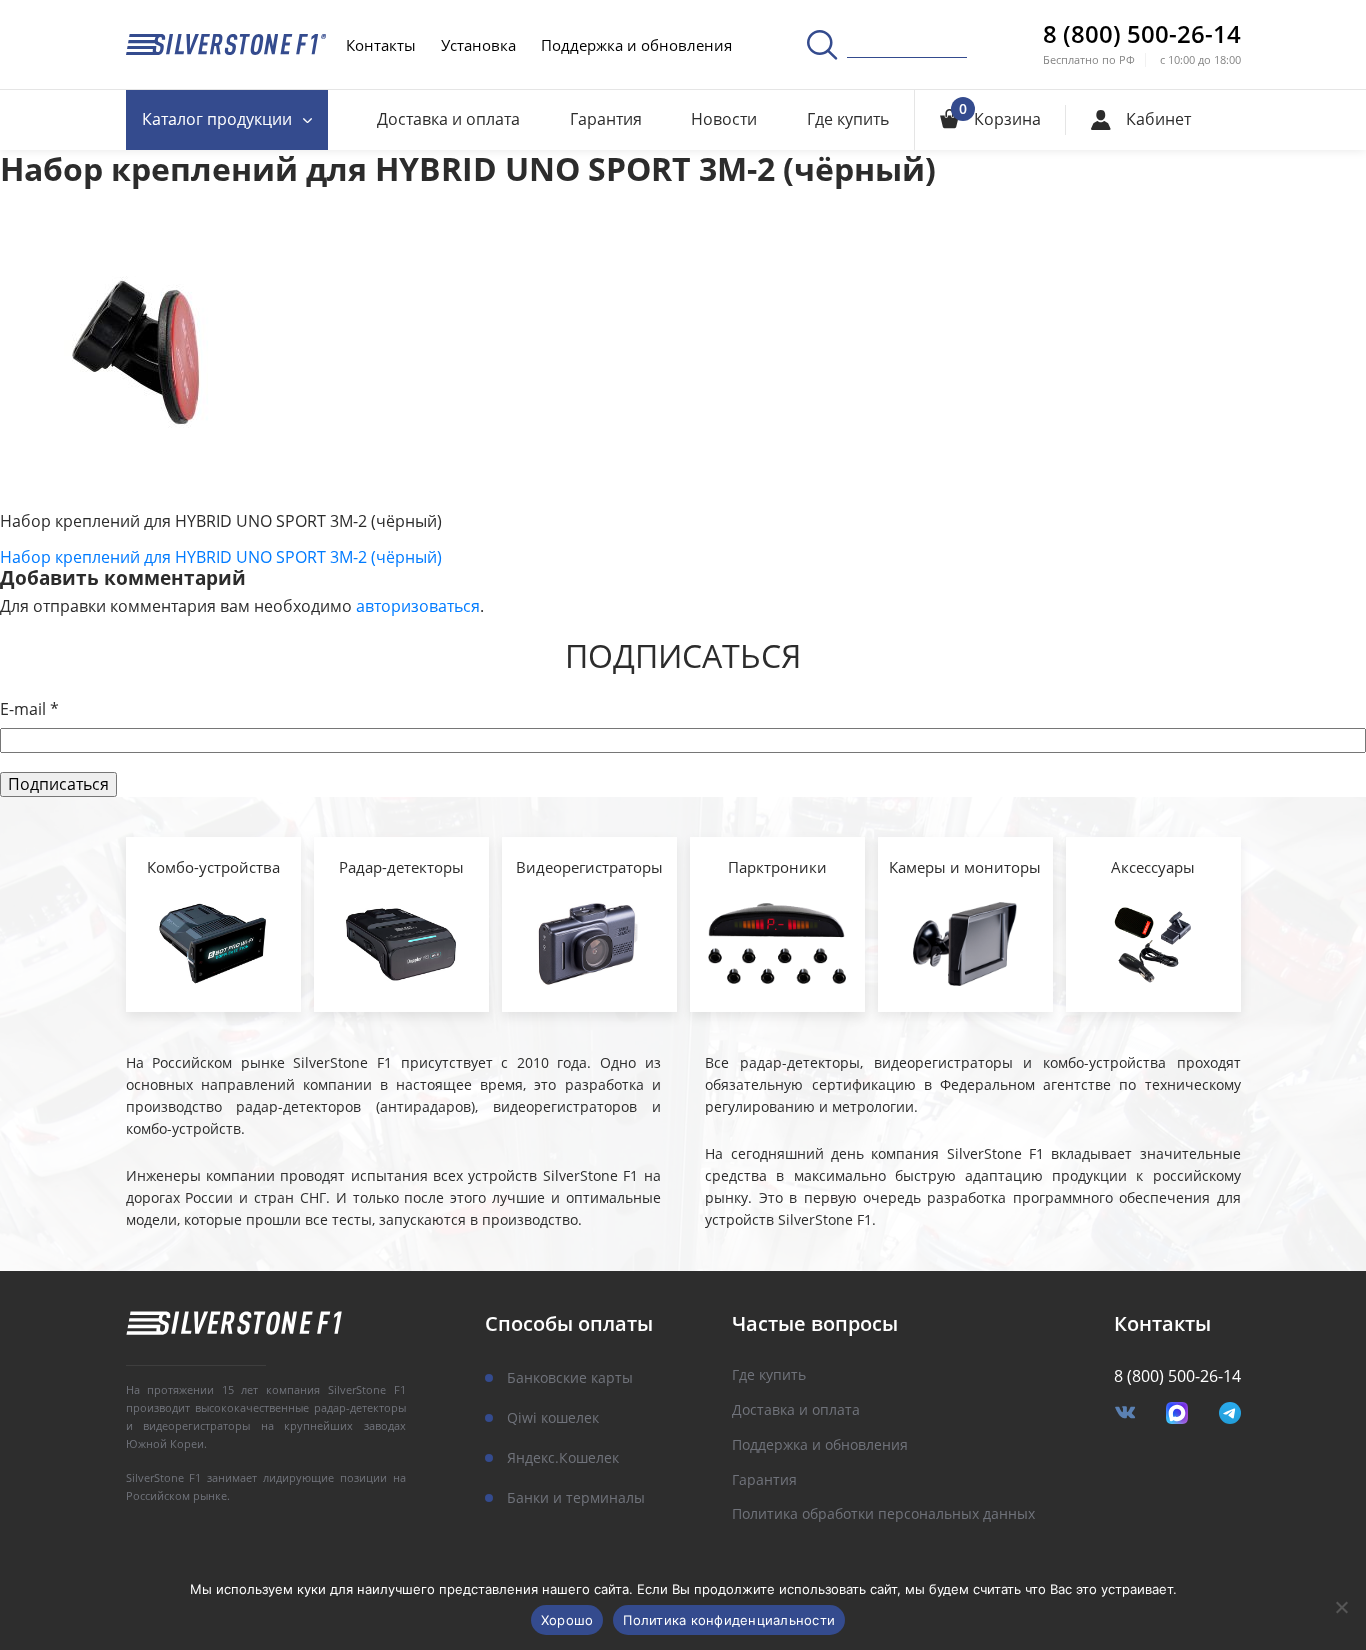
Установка (478, 45)
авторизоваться (418, 606)
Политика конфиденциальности (729, 1620)
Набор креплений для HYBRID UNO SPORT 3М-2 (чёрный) (221, 557)
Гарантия (606, 119)
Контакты (381, 45)
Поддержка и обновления (636, 45)
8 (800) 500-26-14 (1142, 34)
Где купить (848, 119)
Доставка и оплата (448, 119)
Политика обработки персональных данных (883, 1514)
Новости (724, 119)
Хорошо (567, 1620)
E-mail (29, 709)
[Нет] (1341, 1607)
